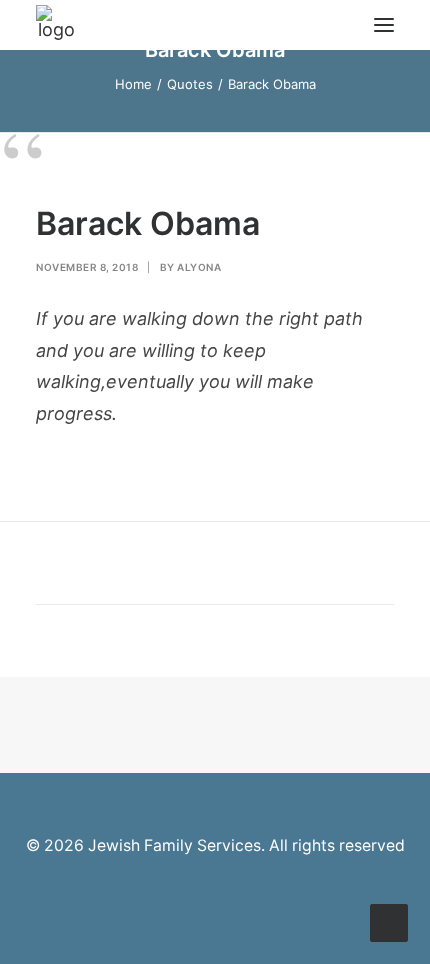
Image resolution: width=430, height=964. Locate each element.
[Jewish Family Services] (56, 25)
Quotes (190, 84)
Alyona (199, 267)
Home (133, 84)
